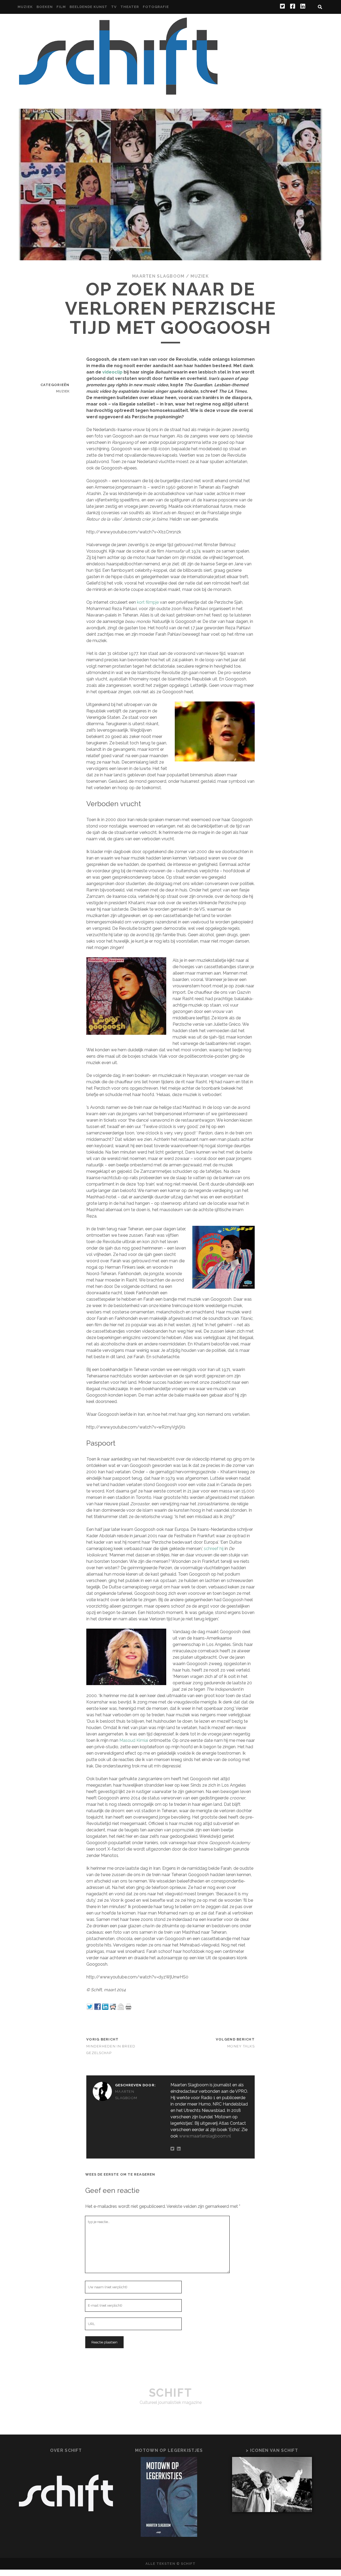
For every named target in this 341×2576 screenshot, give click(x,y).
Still (231, 44)
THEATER (130, 7)
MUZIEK (25, 7)
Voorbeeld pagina (300, 44)
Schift (170, 2393)
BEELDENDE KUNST (89, 7)
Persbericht (237, 37)
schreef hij (214, 1549)
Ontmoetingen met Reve (259, 30)
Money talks (241, 2046)
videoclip (112, 372)
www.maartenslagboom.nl (205, 2136)
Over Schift (306, 30)
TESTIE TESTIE (258, 44)
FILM (61, 7)
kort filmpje (148, 602)
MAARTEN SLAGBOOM (158, 276)
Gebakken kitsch (286, 24)
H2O (315, 24)
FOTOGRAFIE (156, 7)
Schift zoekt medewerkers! (288, 37)
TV (114, 7)
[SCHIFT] (118, 93)
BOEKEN (45, 7)
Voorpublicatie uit (294, 50)
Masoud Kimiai (134, 1740)
